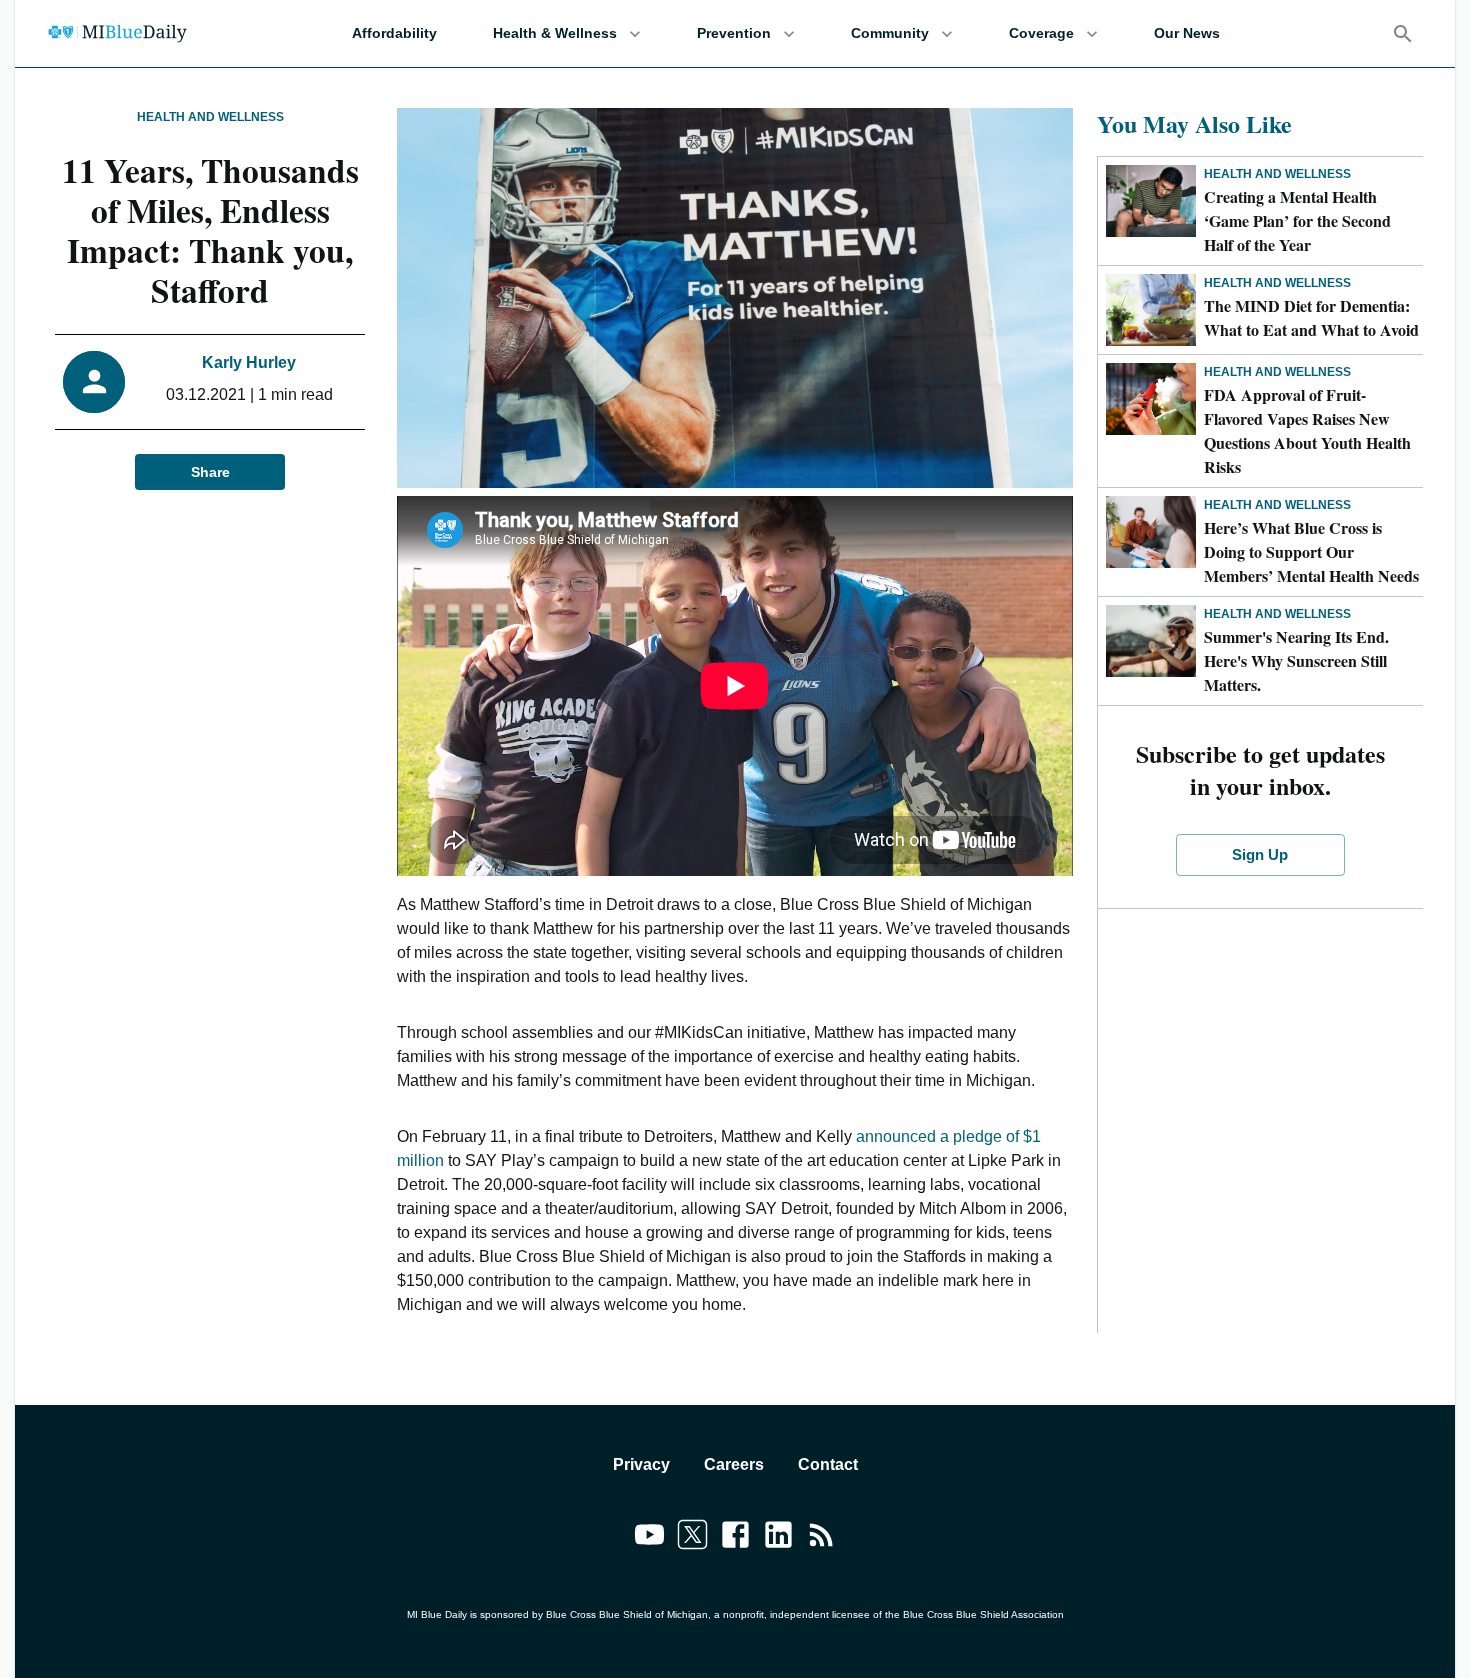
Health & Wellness (555, 33)
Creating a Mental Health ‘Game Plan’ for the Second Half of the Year (1297, 220)
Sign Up (1260, 854)
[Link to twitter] (692, 1538)
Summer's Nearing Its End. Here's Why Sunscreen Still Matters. (1296, 660)
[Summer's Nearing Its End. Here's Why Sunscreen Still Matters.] (1151, 641)
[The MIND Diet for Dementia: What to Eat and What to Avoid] (1151, 310)
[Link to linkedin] (778, 1538)
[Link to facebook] (735, 1538)
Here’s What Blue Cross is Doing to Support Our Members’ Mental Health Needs (1311, 551)
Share (210, 472)
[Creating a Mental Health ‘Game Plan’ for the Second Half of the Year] (1151, 201)
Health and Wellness (210, 117)
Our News (1187, 33)
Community (890, 33)
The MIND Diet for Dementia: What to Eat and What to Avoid (1311, 317)
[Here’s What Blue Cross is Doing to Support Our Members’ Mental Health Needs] (1151, 532)
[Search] (1403, 34)
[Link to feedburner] (821, 1538)
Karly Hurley (249, 362)
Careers (734, 1464)
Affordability (394, 33)
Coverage (1041, 33)
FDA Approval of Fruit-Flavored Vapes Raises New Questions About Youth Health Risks (1307, 430)
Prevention (734, 33)
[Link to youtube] (649, 1538)
